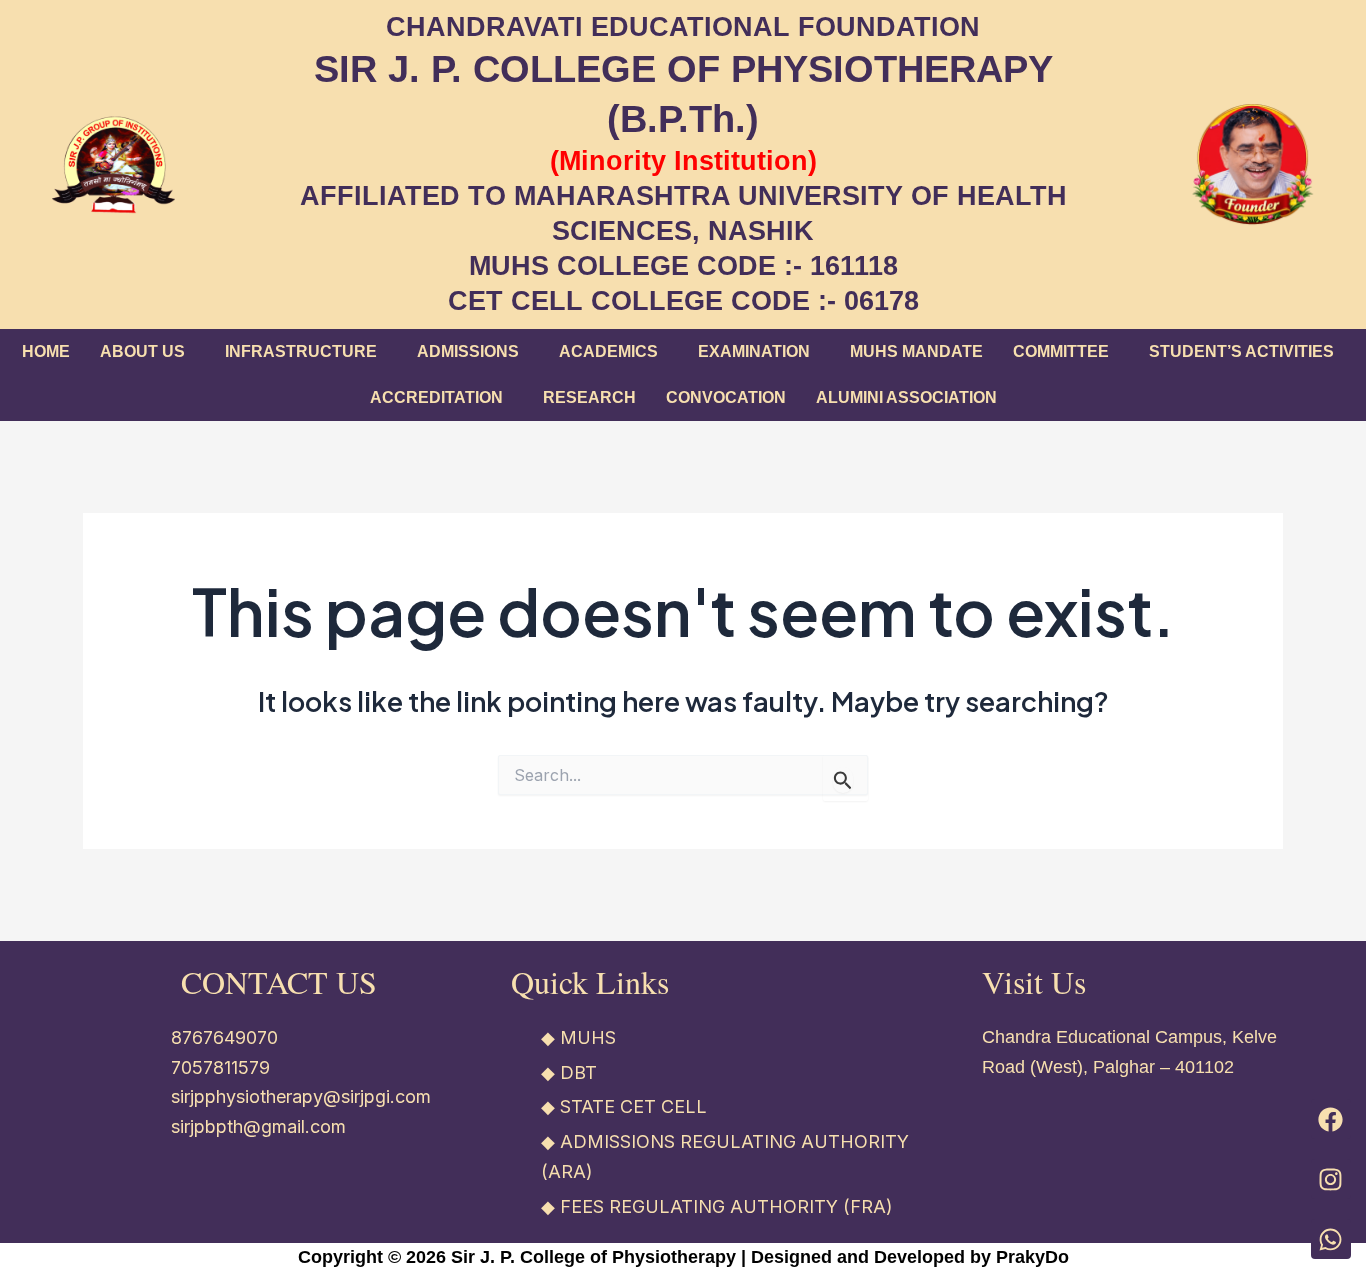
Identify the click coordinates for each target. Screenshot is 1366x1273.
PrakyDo (1032, 1257)
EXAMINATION (754, 351)
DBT (578, 1072)
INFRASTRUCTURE (301, 351)
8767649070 (224, 1037)
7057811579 (220, 1067)
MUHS (588, 1037)
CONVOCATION (726, 397)
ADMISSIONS (468, 351)
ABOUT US (142, 351)
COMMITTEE (1061, 351)
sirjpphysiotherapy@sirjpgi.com (301, 1096)
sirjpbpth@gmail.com (258, 1126)
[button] (147, 352)
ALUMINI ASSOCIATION (906, 397)
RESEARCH (589, 397)
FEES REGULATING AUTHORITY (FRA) (726, 1206)
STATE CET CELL (633, 1106)
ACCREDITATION (436, 397)
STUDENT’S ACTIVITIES (1241, 351)
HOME (46, 351)
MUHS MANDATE (916, 351)
